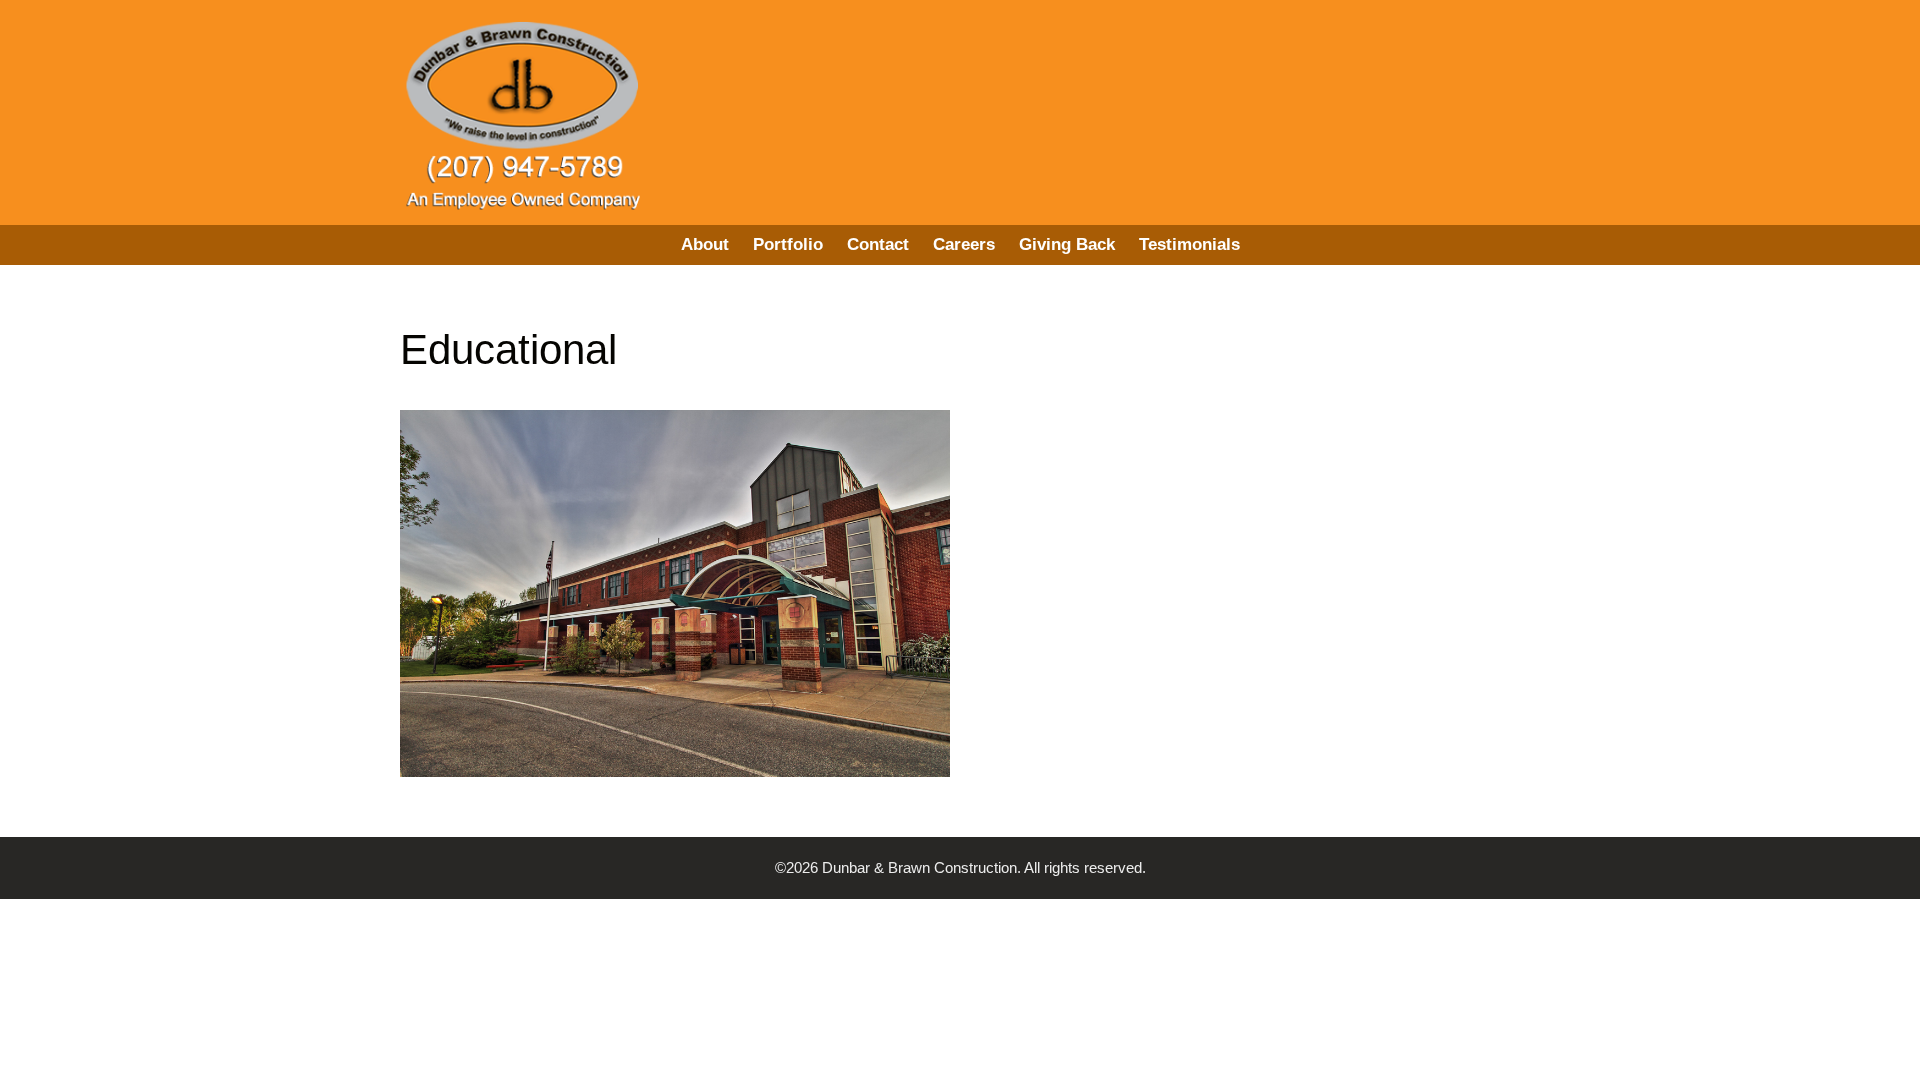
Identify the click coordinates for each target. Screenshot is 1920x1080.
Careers (964, 244)
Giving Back (1067, 244)
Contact (878, 244)
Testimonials (1189, 244)
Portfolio (788, 244)
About (705, 244)
